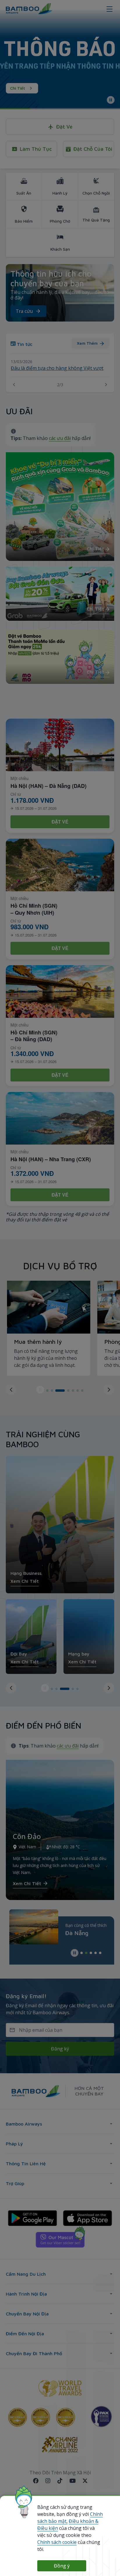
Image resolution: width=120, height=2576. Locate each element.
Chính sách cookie (57, 2542)
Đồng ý (62, 2566)
